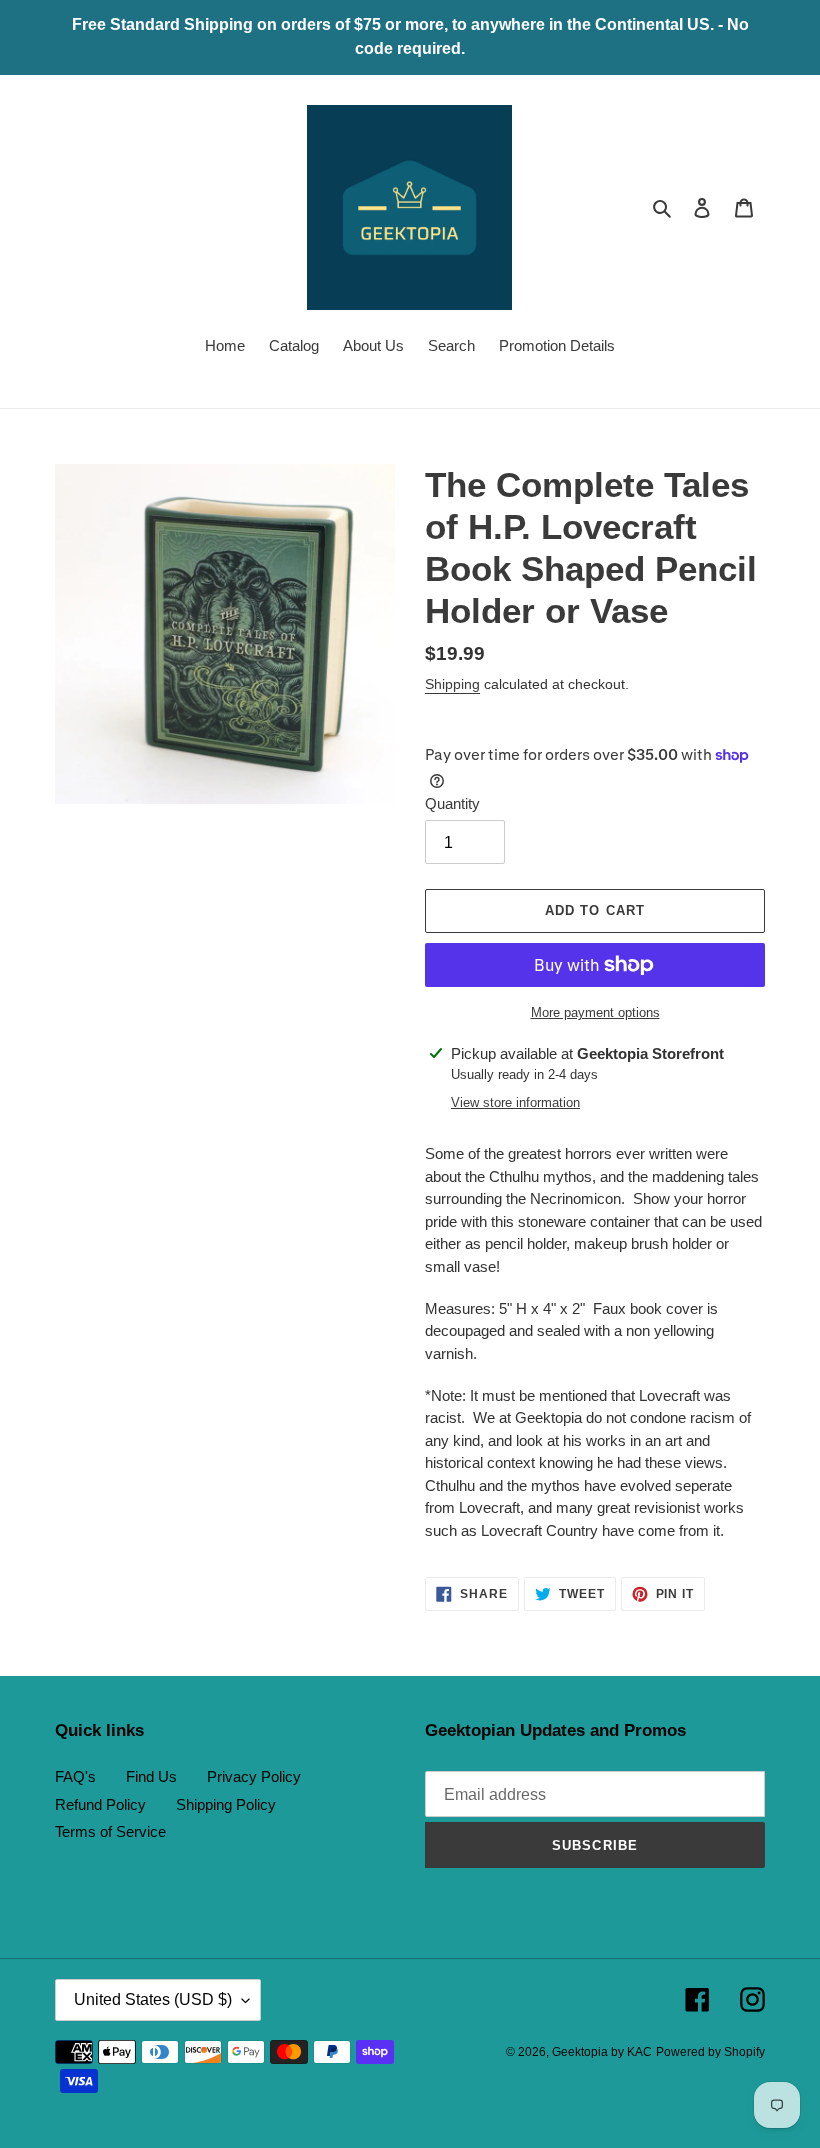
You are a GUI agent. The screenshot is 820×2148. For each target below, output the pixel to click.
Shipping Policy (226, 1804)
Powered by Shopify (710, 2052)
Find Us (151, 1776)
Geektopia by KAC (602, 2052)
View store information (515, 1102)
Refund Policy (100, 1804)
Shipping (452, 684)
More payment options (595, 1012)
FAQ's (75, 1776)
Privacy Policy (254, 1776)
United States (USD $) (153, 1999)
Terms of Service (110, 1831)
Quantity (452, 803)
